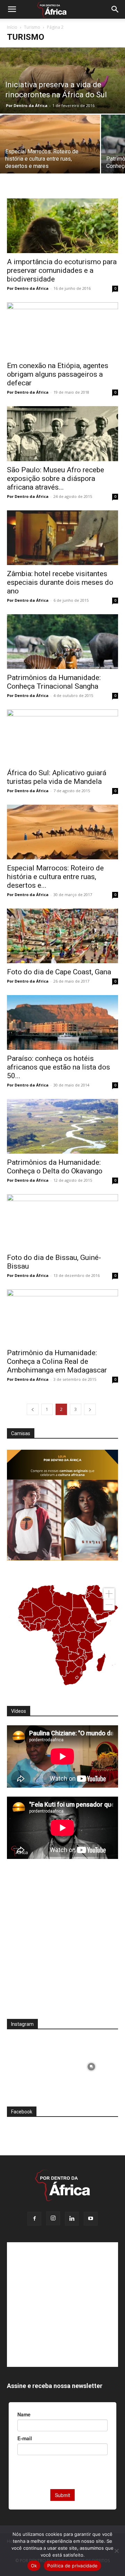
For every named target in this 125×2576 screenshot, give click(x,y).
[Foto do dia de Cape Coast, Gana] (62, 936)
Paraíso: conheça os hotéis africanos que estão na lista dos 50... (59, 1067)
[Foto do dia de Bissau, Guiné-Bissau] (62, 1222)
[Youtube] (91, 2219)
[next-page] (90, 1409)
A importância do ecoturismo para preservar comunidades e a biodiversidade (62, 270)
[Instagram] (53, 2218)
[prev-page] (33, 1409)
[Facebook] (34, 2219)
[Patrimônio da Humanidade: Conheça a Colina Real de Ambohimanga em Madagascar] (62, 1317)
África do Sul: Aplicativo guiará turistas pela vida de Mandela (57, 777)
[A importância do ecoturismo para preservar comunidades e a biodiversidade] (62, 226)
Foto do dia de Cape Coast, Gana (59, 972)
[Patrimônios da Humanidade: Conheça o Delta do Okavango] (62, 1126)
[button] (12, 9)
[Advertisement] (62, 1943)
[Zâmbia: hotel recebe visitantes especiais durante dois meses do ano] (62, 538)
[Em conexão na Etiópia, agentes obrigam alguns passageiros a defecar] (62, 330)
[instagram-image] (34, 2065)
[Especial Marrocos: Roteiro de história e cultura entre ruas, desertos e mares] (50, 152)
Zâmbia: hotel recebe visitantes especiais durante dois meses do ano (60, 582)
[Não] (116, 2551)
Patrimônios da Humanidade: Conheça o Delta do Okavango (55, 1167)
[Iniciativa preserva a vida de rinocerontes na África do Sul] (62, 80)
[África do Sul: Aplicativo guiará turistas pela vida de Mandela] (62, 737)
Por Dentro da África (27, 105)
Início (12, 27)
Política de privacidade (72, 2566)
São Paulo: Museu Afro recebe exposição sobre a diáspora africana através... (56, 478)
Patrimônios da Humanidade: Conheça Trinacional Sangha (54, 682)
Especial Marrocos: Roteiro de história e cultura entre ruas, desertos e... (55, 877)
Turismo (32, 27)
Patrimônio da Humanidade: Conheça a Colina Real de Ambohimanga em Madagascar (57, 1361)
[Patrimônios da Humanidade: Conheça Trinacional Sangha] (62, 642)
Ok (34, 2566)
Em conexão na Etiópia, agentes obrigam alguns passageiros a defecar (58, 374)
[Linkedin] (72, 2219)
